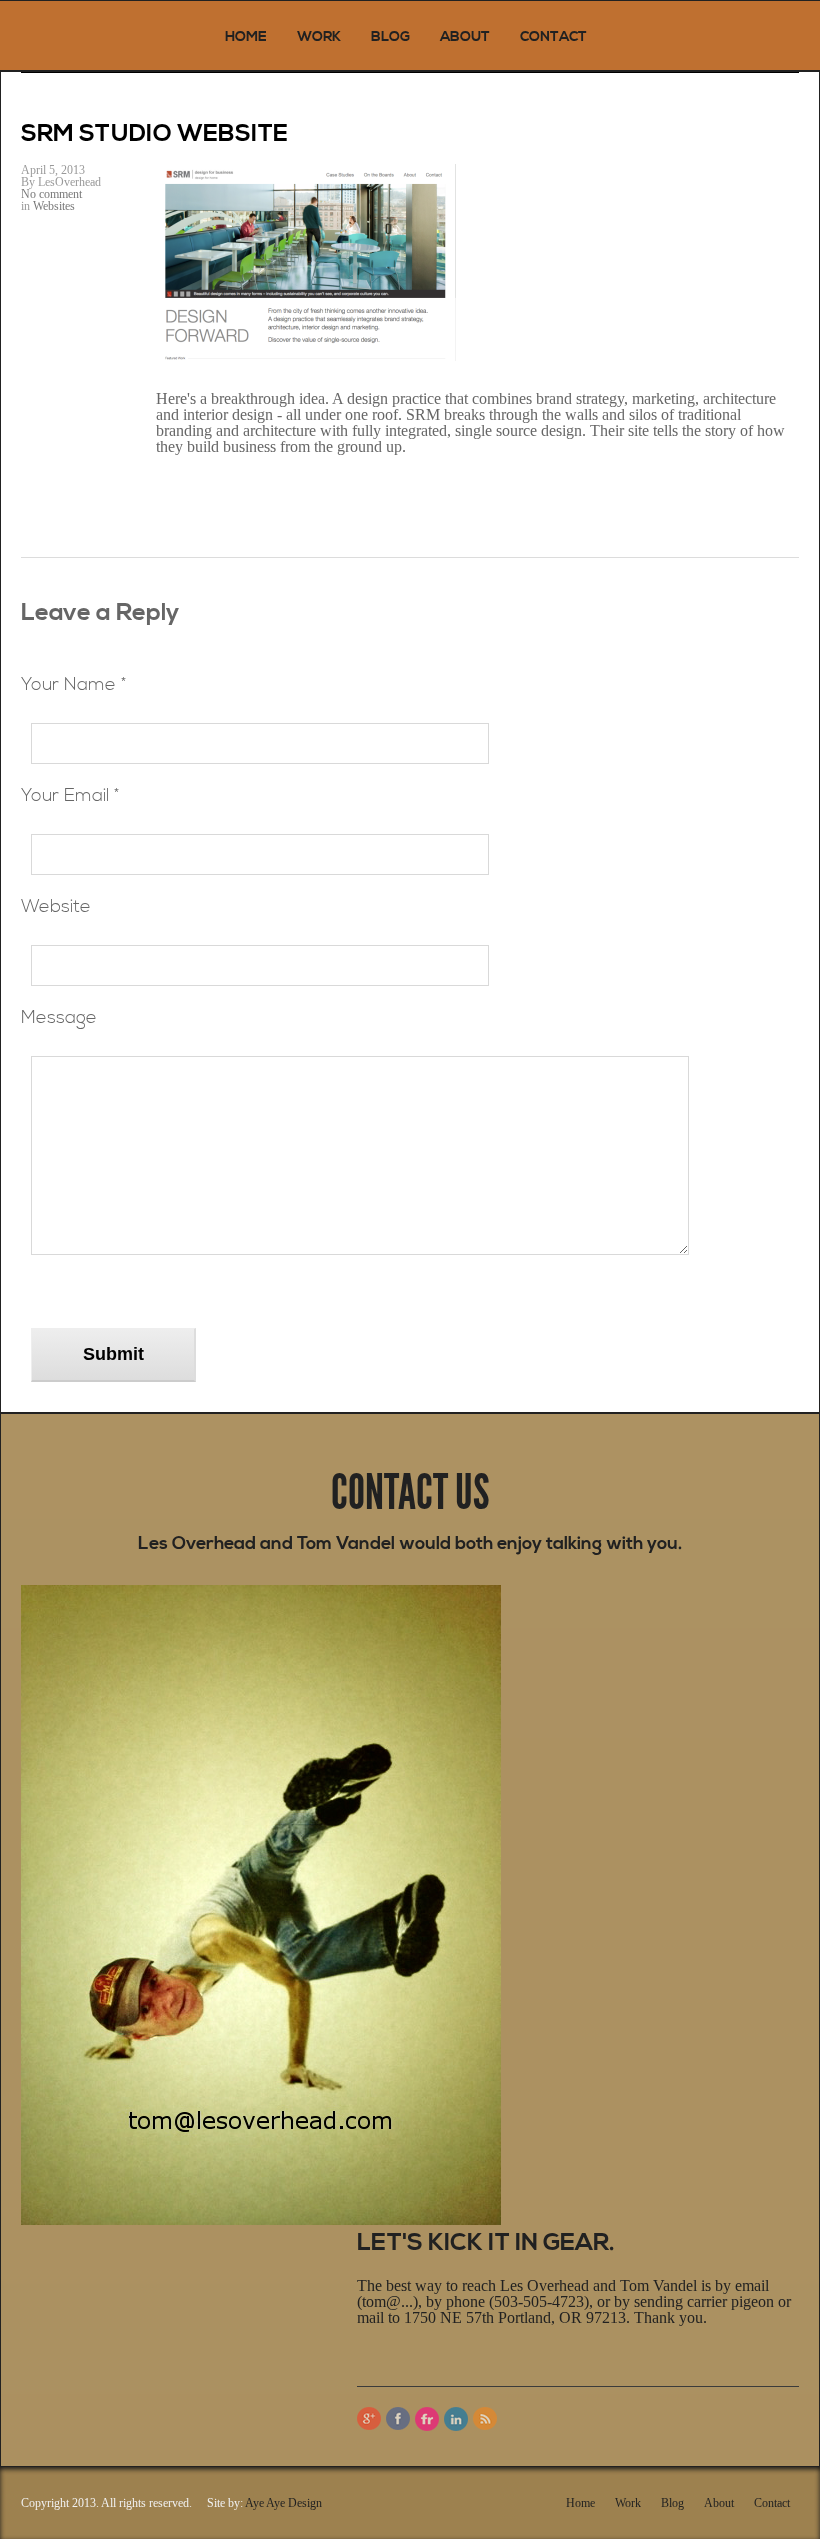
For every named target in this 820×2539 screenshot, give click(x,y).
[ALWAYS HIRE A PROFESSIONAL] (106, 35)
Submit (113, 1354)
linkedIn (456, 2419)
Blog (390, 37)
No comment (51, 194)
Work (319, 37)
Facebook (398, 2419)
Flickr (427, 2419)
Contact (553, 37)
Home (246, 37)
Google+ (369, 2419)
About (465, 37)
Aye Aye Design (283, 2503)
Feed (485, 2419)
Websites (54, 206)
